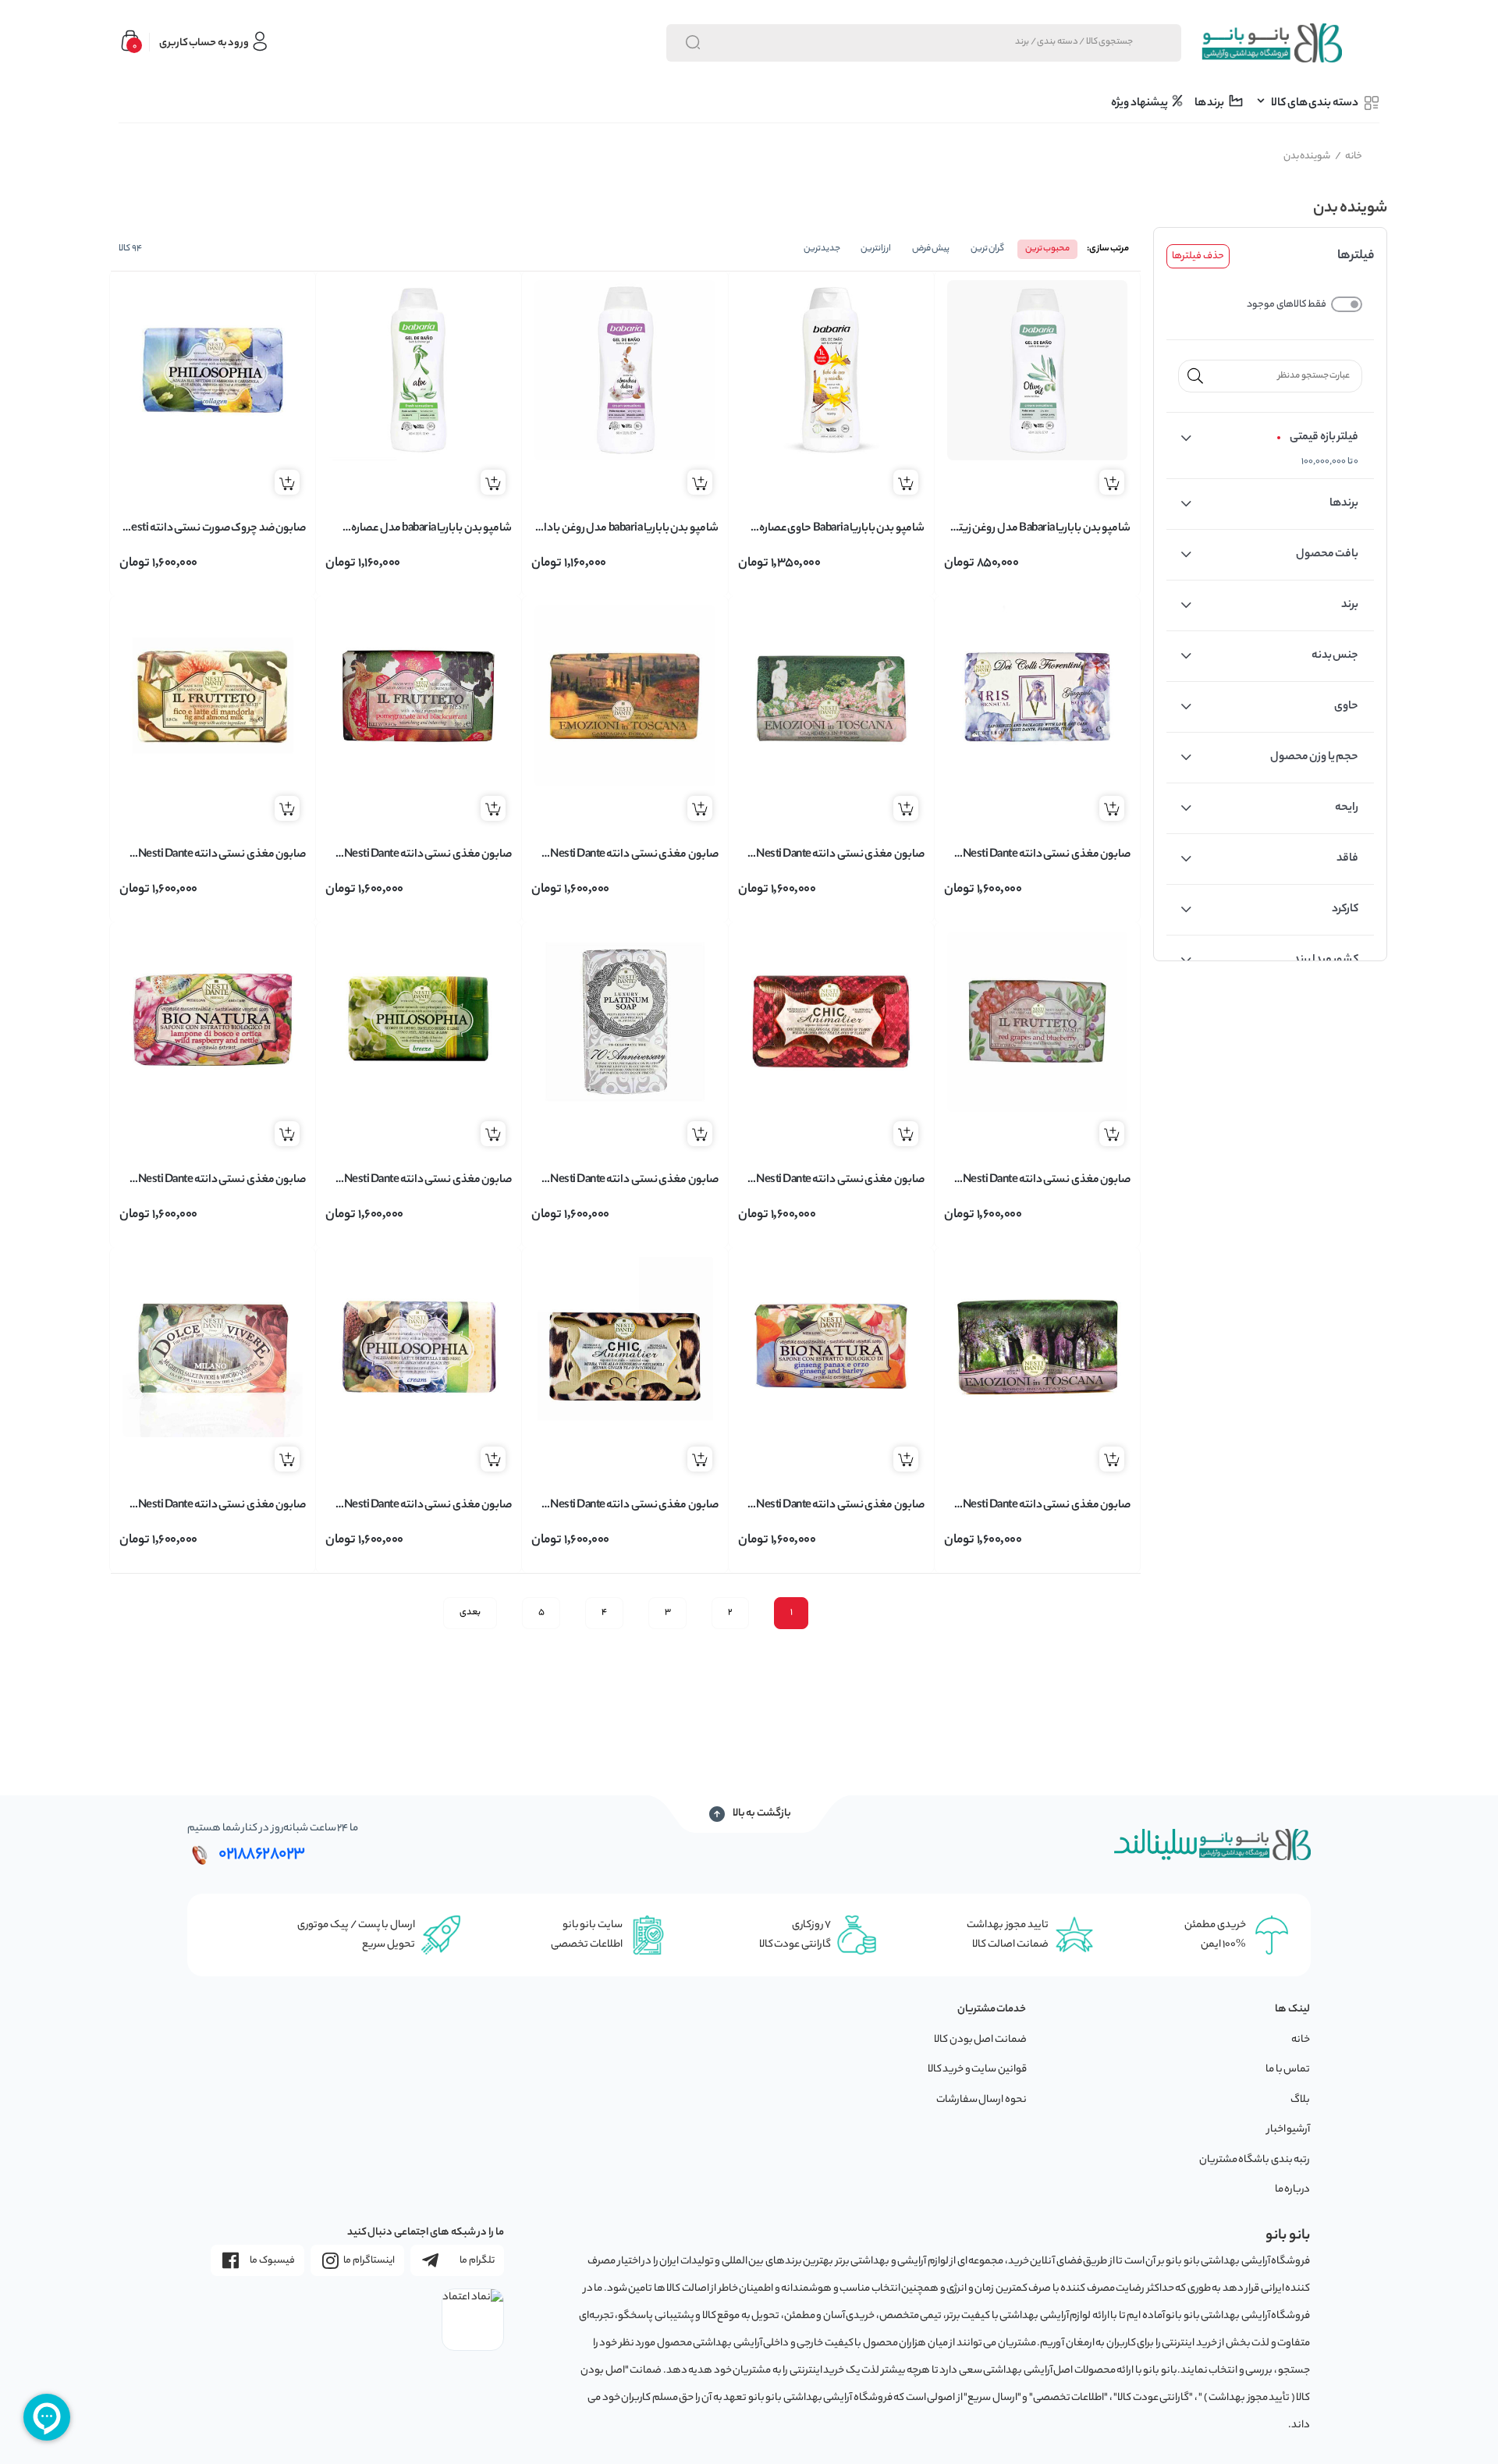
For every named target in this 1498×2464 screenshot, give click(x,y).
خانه (1349, 156)
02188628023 (262, 1855)
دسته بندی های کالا (1315, 104)
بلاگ (1300, 2100)
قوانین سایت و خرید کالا (977, 2070)
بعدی (470, 1613)
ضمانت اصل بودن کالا (980, 2040)
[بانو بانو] (1271, 43)
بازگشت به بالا (762, 1814)
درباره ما (1293, 2190)
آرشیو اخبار (1289, 2130)
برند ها (1210, 104)
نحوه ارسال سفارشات (982, 2100)
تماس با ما (1288, 2070)
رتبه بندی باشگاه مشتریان (1255, 2160)
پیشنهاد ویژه (1140, 104)
